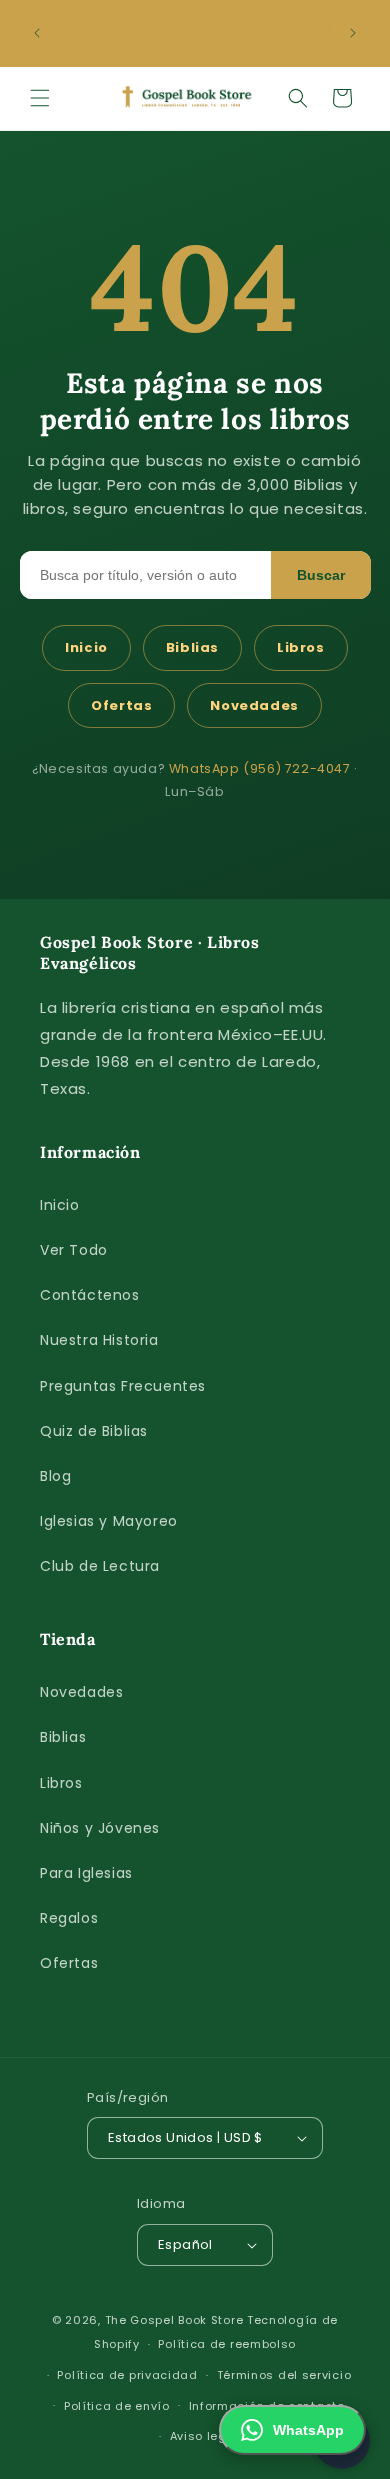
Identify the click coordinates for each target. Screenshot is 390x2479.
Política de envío (117, 2406)
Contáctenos (90, 1295)
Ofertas (121, 705)
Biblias (192, 647)
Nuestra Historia (99, 1340)
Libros (301, 647)
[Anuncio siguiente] (353, 33)
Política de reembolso (227, 2344)
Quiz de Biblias (94, 1431)
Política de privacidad (127, 2375)
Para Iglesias (86, 1873)
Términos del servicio (284, 2375)
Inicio (86, 647)
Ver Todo (74, 1250)
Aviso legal (205, 2436)
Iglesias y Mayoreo (109, 1521)
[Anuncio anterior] (37, 33)
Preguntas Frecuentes (123, 1386)
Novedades (254, 705)
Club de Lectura (100, 1566)
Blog (55, 1476)
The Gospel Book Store (174, 2320)
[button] (40, 98)
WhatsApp (308, 2430)
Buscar (321, 575)
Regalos (69, 1918)
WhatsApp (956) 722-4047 (260, 768)
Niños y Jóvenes (100, 1828)
